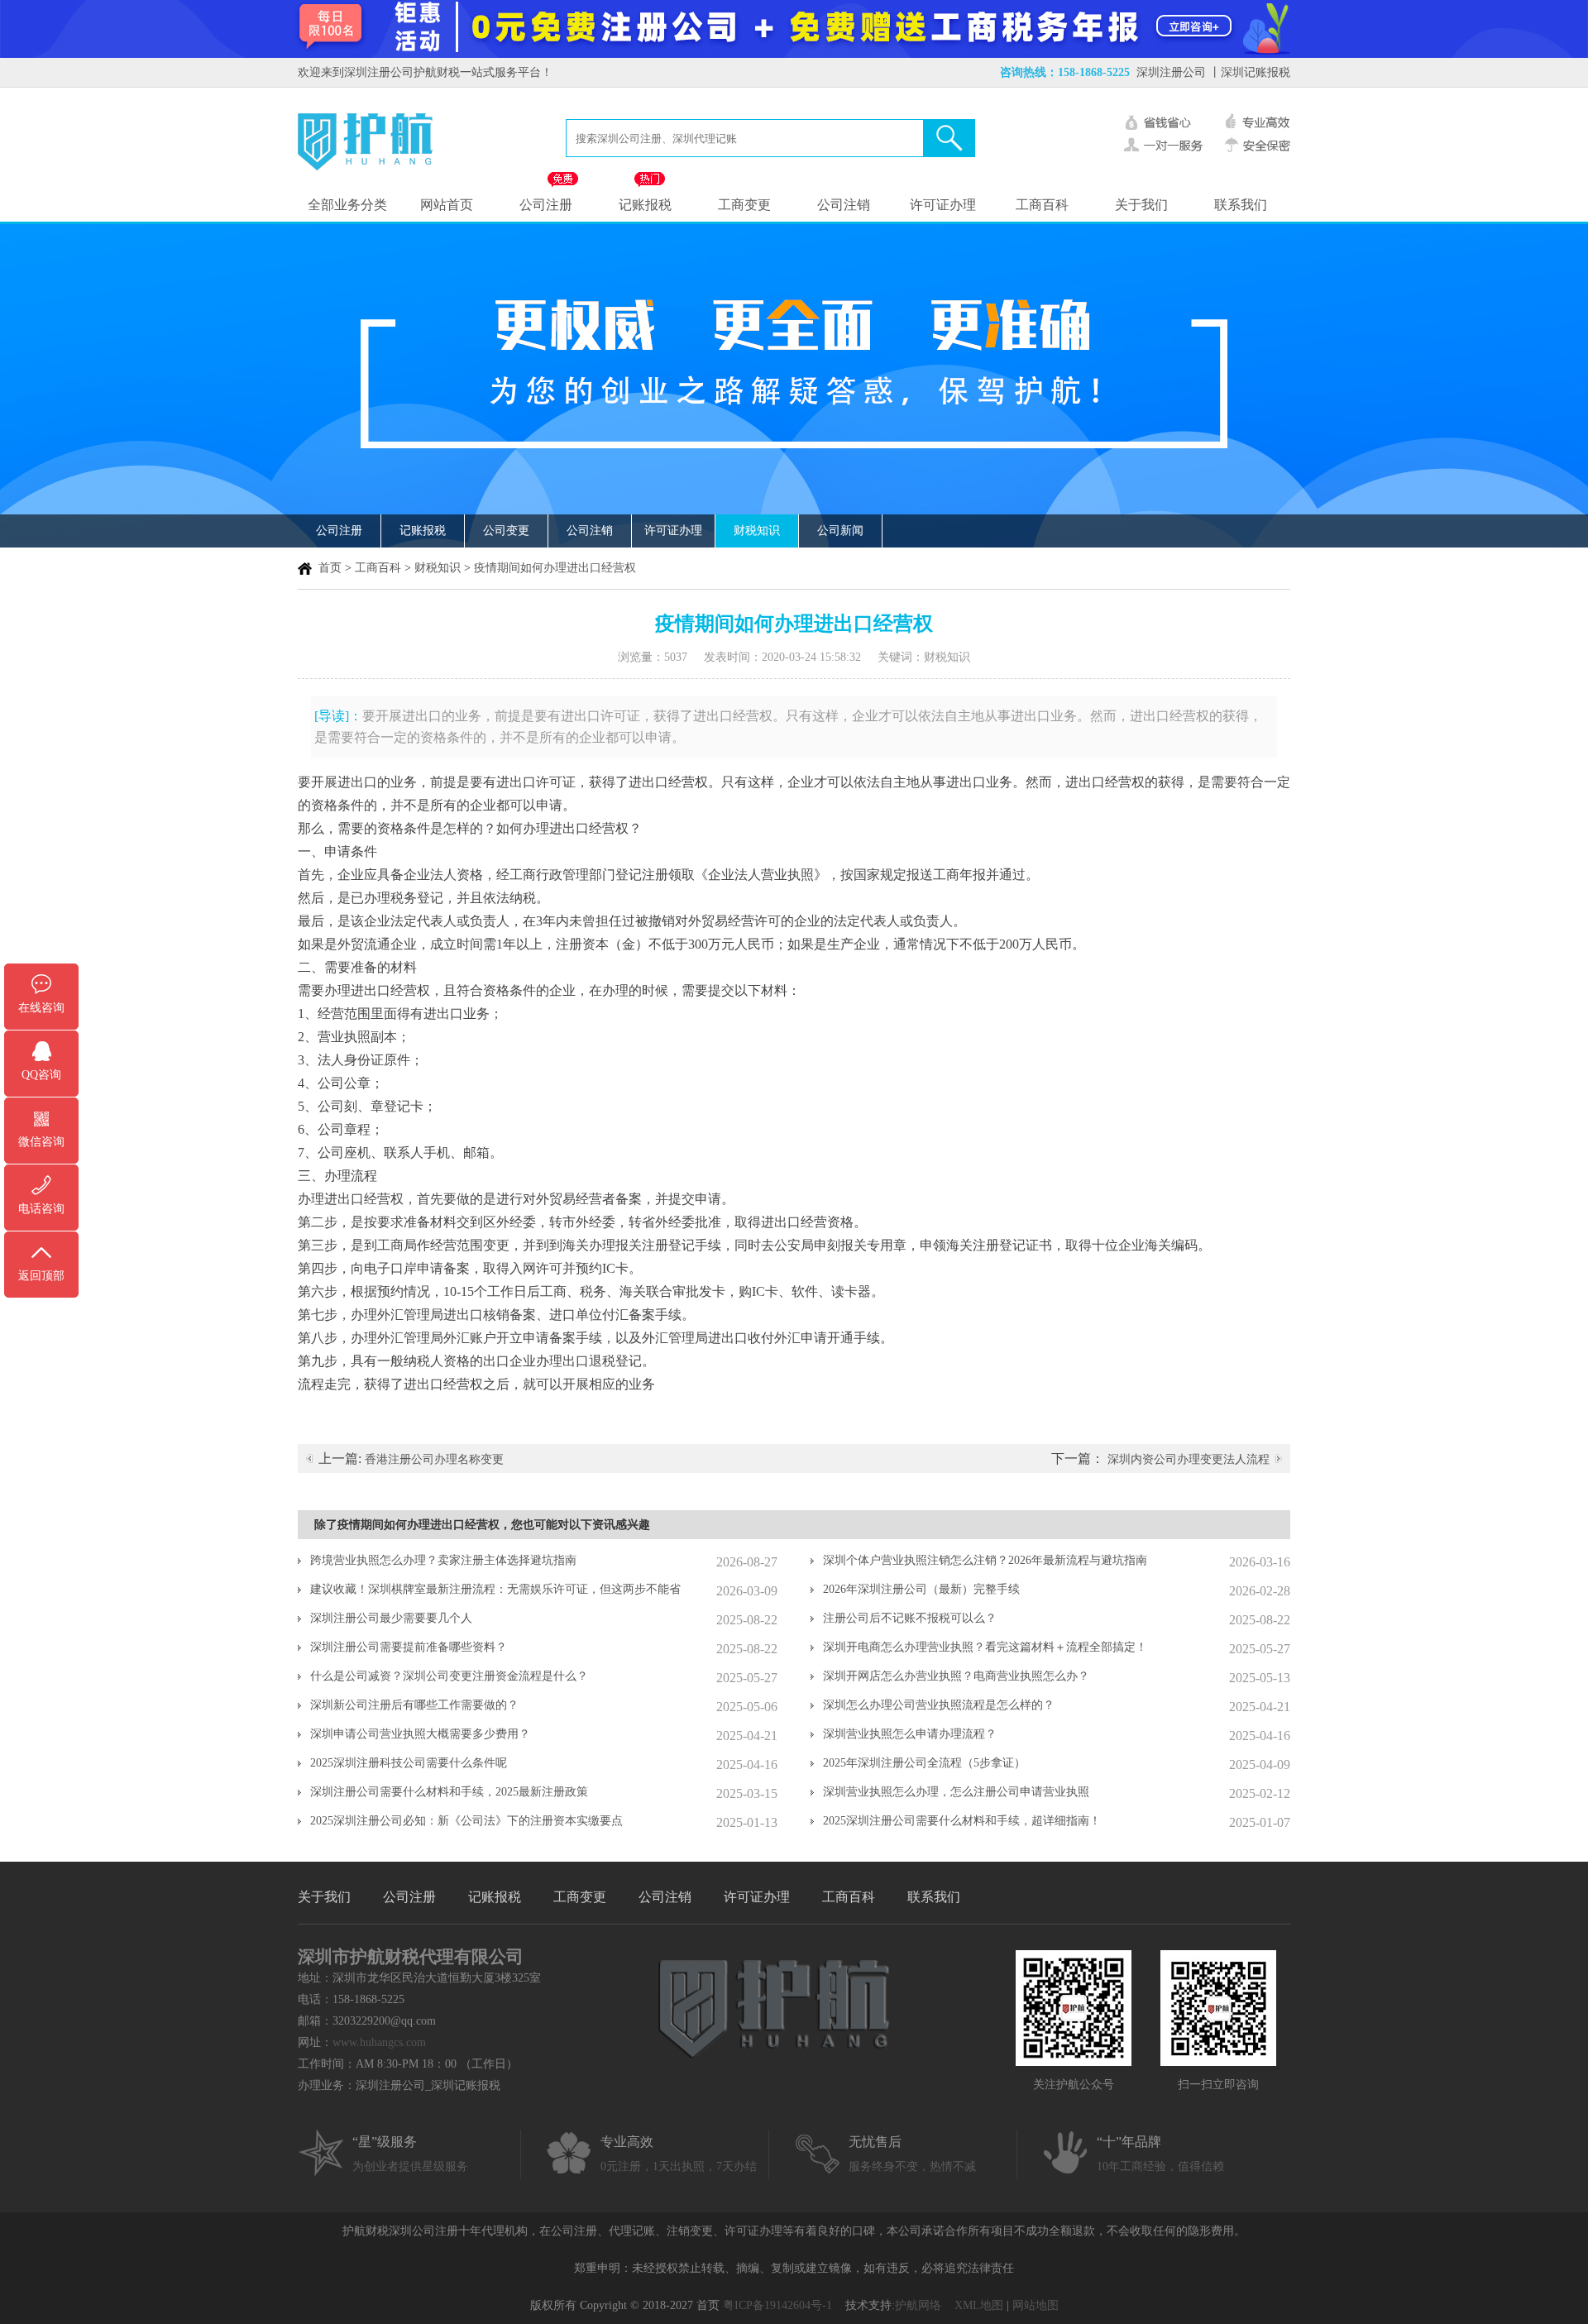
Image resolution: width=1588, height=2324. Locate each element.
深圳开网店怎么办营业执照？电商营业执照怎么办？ (956, 1676)
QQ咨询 (41, 1075)
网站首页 (447, 205)
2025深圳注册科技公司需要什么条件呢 (409, 1763)
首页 (330, 568)
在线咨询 (41, 1008)
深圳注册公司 (1171, 72)
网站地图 (1036, 2305)
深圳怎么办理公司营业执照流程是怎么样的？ (939, 1705)
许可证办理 (943, 205)
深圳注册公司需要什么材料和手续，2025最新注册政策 (449, 1792)
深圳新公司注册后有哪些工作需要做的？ (414, 1705)
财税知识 (757, 531)
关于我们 (1141, 205)
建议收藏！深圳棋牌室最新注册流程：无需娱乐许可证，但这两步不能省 (495, 1589)
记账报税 (645, 205)
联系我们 (1241, 205)
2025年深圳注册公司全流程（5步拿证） (924, 1763)
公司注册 (546, 205)
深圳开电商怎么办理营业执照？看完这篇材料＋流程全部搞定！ (985, 1647)
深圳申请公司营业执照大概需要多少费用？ (420, 1734)
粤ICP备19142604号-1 (777, 2305)
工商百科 (1042, 205)
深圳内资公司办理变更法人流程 (1189, 1459)
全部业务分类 (347, 205)
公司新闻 (840, 531)
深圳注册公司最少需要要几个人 (391, 1618)
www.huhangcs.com (379, 2042)
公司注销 (844, 205)
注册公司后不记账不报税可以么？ (910, 1618)
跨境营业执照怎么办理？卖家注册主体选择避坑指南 (443, 1560)
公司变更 (506, 531)
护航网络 (918, 2305)
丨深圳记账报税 (1250, 72)
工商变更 (744, 205)
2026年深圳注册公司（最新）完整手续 (921, 1589)
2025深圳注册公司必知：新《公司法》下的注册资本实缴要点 (466, 1821)
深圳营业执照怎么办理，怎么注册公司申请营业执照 (956, 1792)
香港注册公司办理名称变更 (434, 1459)
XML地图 (979, 2305)
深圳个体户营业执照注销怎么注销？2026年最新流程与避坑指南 (985, 1560)
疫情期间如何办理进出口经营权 (555, 568)
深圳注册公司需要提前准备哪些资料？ (409, 1647)
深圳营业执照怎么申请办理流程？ (910, 1734)
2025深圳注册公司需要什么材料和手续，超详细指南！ (962, 1821)
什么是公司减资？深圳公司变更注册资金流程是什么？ (449, 1676)
